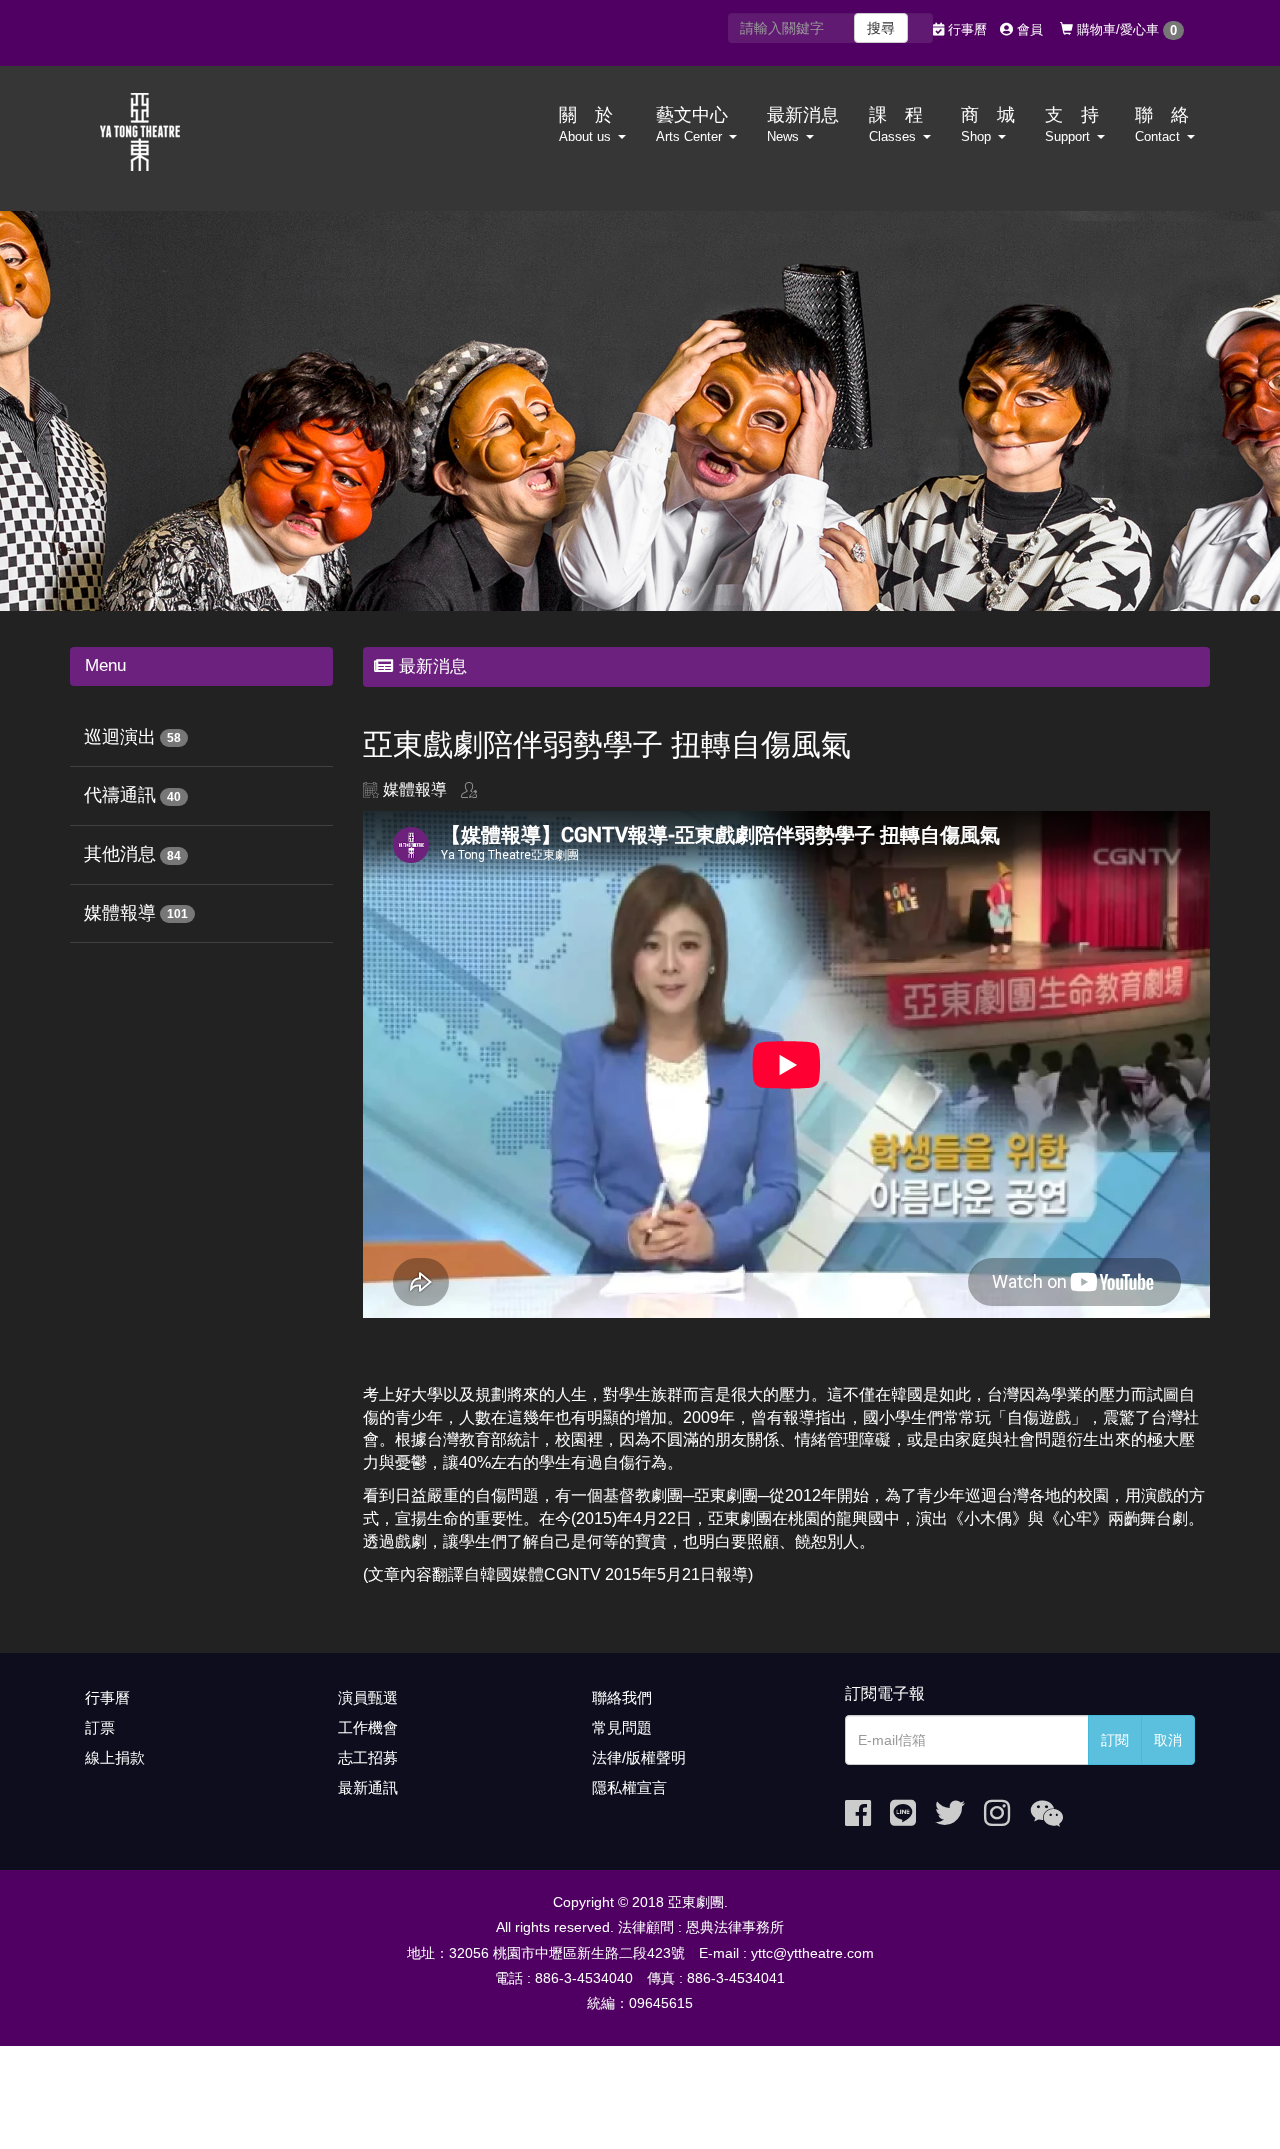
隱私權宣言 (629, 1787)
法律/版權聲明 (639, 1757)
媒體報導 (120, 913)
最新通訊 (368, 1787)
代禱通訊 (120, 795)
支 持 (1072, 124)
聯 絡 (1162, 124)
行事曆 (965, 29)
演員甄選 (368, 1697)
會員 (1028, 29)
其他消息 (120, 854)
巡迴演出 (120, 737)
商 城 (988, 124)
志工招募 (368, 1757)
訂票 (100, 1727)
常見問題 (622, 1727)
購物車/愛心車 (1125, 30)
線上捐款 (115, 1757)
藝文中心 (692, 124)
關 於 (586, 124)
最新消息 (803, 124)
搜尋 (881, 28)
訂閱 (1115, 1740)
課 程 (896, 124)
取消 (1168, 1740)
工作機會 (368, 1727)
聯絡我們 (622, 1697)
